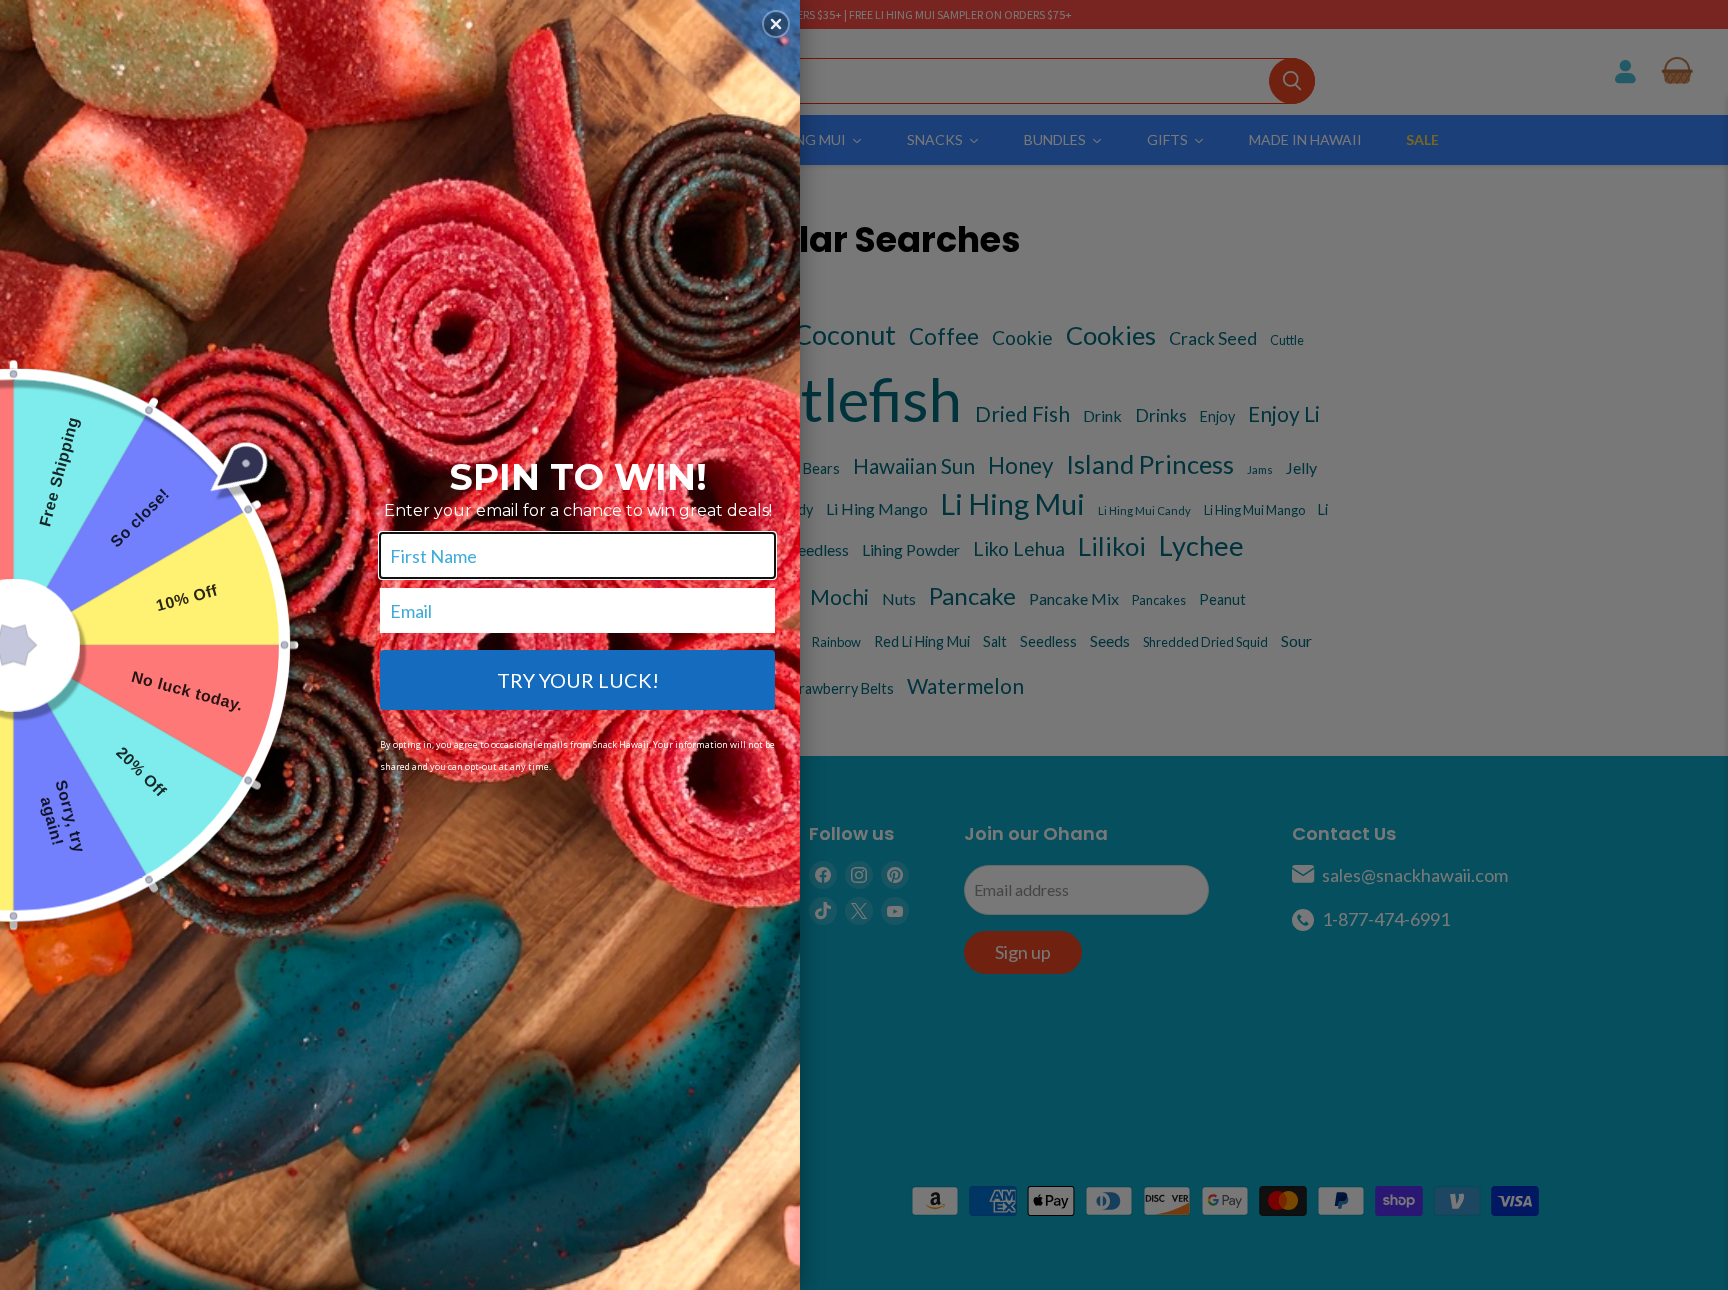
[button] (776, 24)
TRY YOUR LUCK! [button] (578, 680)
